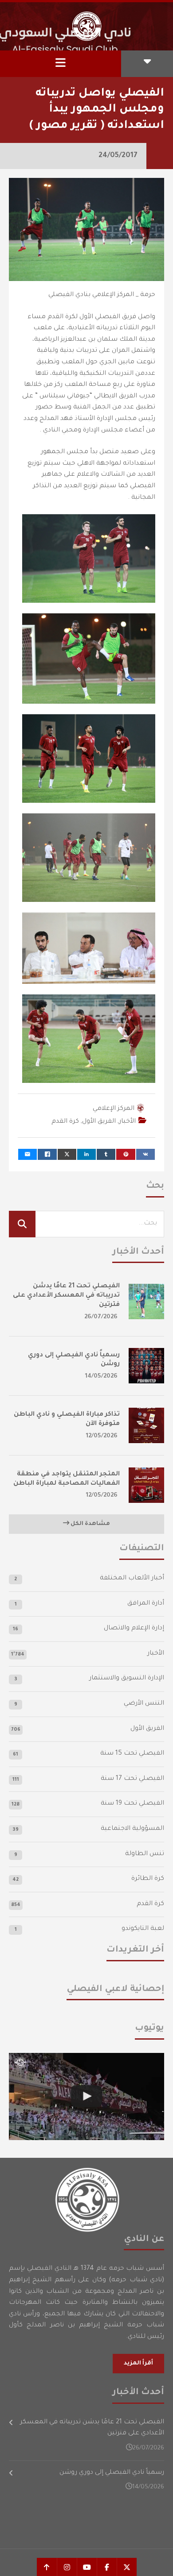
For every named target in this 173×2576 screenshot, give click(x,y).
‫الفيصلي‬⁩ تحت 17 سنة (132, 1779)
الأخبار (127, 1122)
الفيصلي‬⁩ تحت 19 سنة (132, 1804)
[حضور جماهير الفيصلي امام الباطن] (86, 2097)
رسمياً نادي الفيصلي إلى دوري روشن (112, 2473)
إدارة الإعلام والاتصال (134, 1629)
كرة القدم (65, 1122)
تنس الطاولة (145, 1854)
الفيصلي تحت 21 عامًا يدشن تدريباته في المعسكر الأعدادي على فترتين (66, 1296)
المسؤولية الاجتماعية (132, 1829)
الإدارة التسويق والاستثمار (127, 1679)
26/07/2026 (101, 1317)
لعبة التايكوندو (143, 1929)
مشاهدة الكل (90, 1524)
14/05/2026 (101, 1377)
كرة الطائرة (148, 1879)
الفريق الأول (99, 1122)
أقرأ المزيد (138, 2364)
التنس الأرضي (144, 1704)
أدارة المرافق (146, 1604)
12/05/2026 (102, 1436)
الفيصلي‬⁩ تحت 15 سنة (132, 1754)
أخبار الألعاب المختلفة (132, 1579)
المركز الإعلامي (114, 1109)
